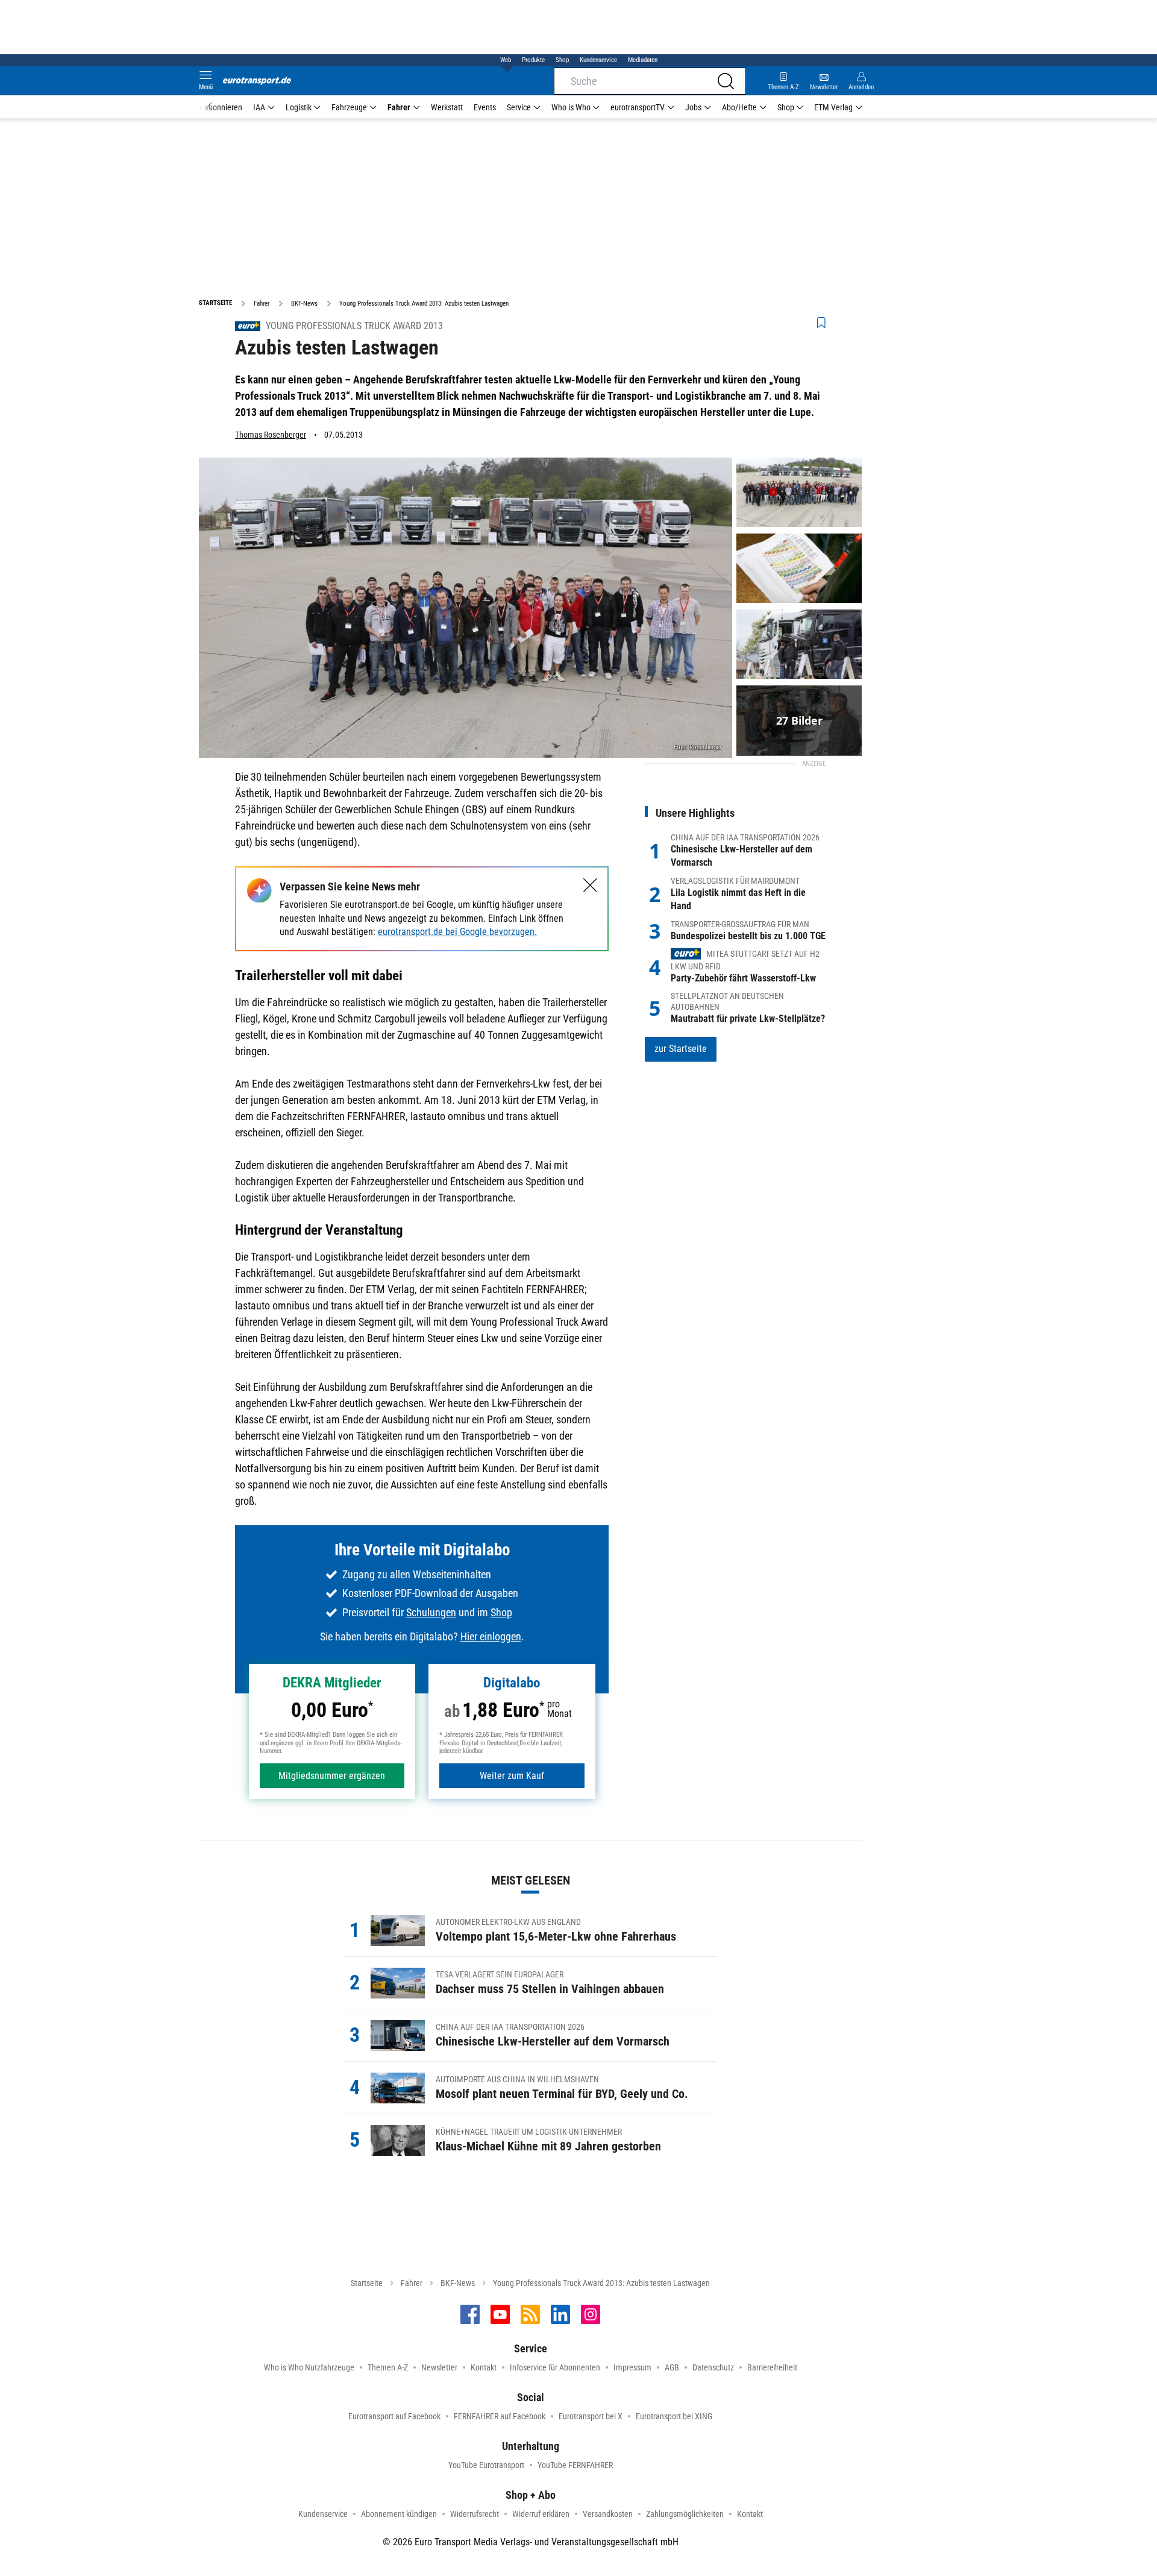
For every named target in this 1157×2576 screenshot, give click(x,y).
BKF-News (458, 2283)
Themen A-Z (388, 2367)
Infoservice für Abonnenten (555, 2367)
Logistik (299, 107)
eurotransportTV (638, 107)
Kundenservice (598, 60)
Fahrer (399, 107)
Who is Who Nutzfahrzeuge (309, 2367)
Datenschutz (713, 2367)
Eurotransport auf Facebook (394, 2416)
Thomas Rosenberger (271, 435)
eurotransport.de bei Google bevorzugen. (457, 932)
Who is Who (571, 107)
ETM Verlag (833, 107)
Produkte (533, 60)
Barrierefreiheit (772, 2367)
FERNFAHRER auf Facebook (500, 2416)
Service (519, 107)
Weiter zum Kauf (512, 1776)
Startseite (367, 2283)
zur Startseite (681, 1049)
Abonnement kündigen (399, 2514)
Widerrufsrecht (475, 2514)
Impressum (632, 2367)
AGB (672, 2367)
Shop (562, 60)
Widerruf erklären (541, 2514)
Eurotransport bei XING (674, 2416)
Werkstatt (447, 107)
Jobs (693, 107)
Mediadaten (643, 60)
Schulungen (431, 1612)
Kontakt (484, 2367)
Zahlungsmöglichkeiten (685, 2514)
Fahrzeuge (349, 107)
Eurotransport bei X (591, 2416)
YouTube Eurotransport (486, 2465)
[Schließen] (590, 885)
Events (485, 107)
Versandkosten (608, 2514)
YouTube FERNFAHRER (575, 2465)
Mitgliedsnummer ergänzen (332, 1776)
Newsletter (439, 2367)
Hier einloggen (491, 1636)
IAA (259, 107)
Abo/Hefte (739, 107)
